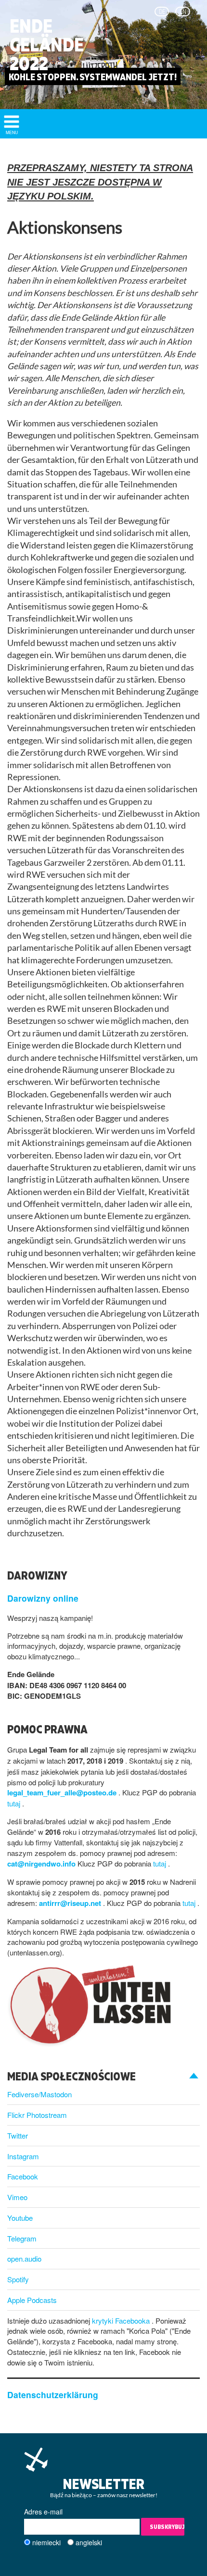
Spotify (18, 2279)
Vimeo (17, 2197)
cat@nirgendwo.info (42, 1864)
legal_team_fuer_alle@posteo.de (63, 1792)
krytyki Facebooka (122, 2321)
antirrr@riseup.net (71, 1903)
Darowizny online (43, 1598)
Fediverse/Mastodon (39, 2094)
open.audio (24, 2259)
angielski (89, 2542)
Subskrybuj (167, 2527)
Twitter (18, 2135)
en (183, 12)
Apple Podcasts (32, 2300)
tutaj (15, 1803)
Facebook (23, 2176)
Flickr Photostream (37, 2115)
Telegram (22, 2238)
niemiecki (46, 2542)
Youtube (20, 2218)
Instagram (23, 2156)
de (162, 12)
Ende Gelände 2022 (47, 45)
